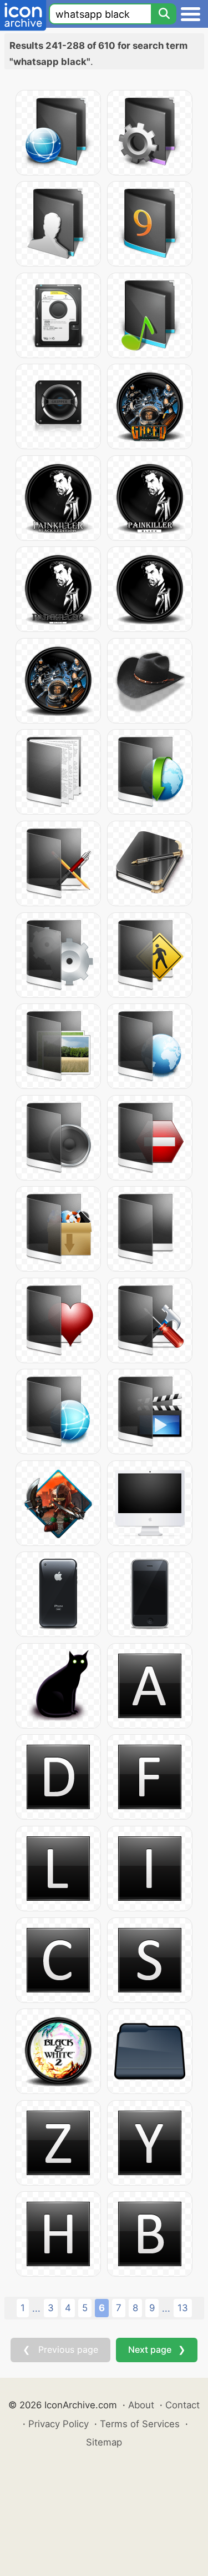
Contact (182, 2405)
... (36, 2308)
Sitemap (104, 2442)
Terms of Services (140, 2424)
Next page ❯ (157, 2349)
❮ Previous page (60, 2349)
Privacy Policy (59, 2424)
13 (183, 2308)
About (141, 2405)
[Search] (164, 14)
